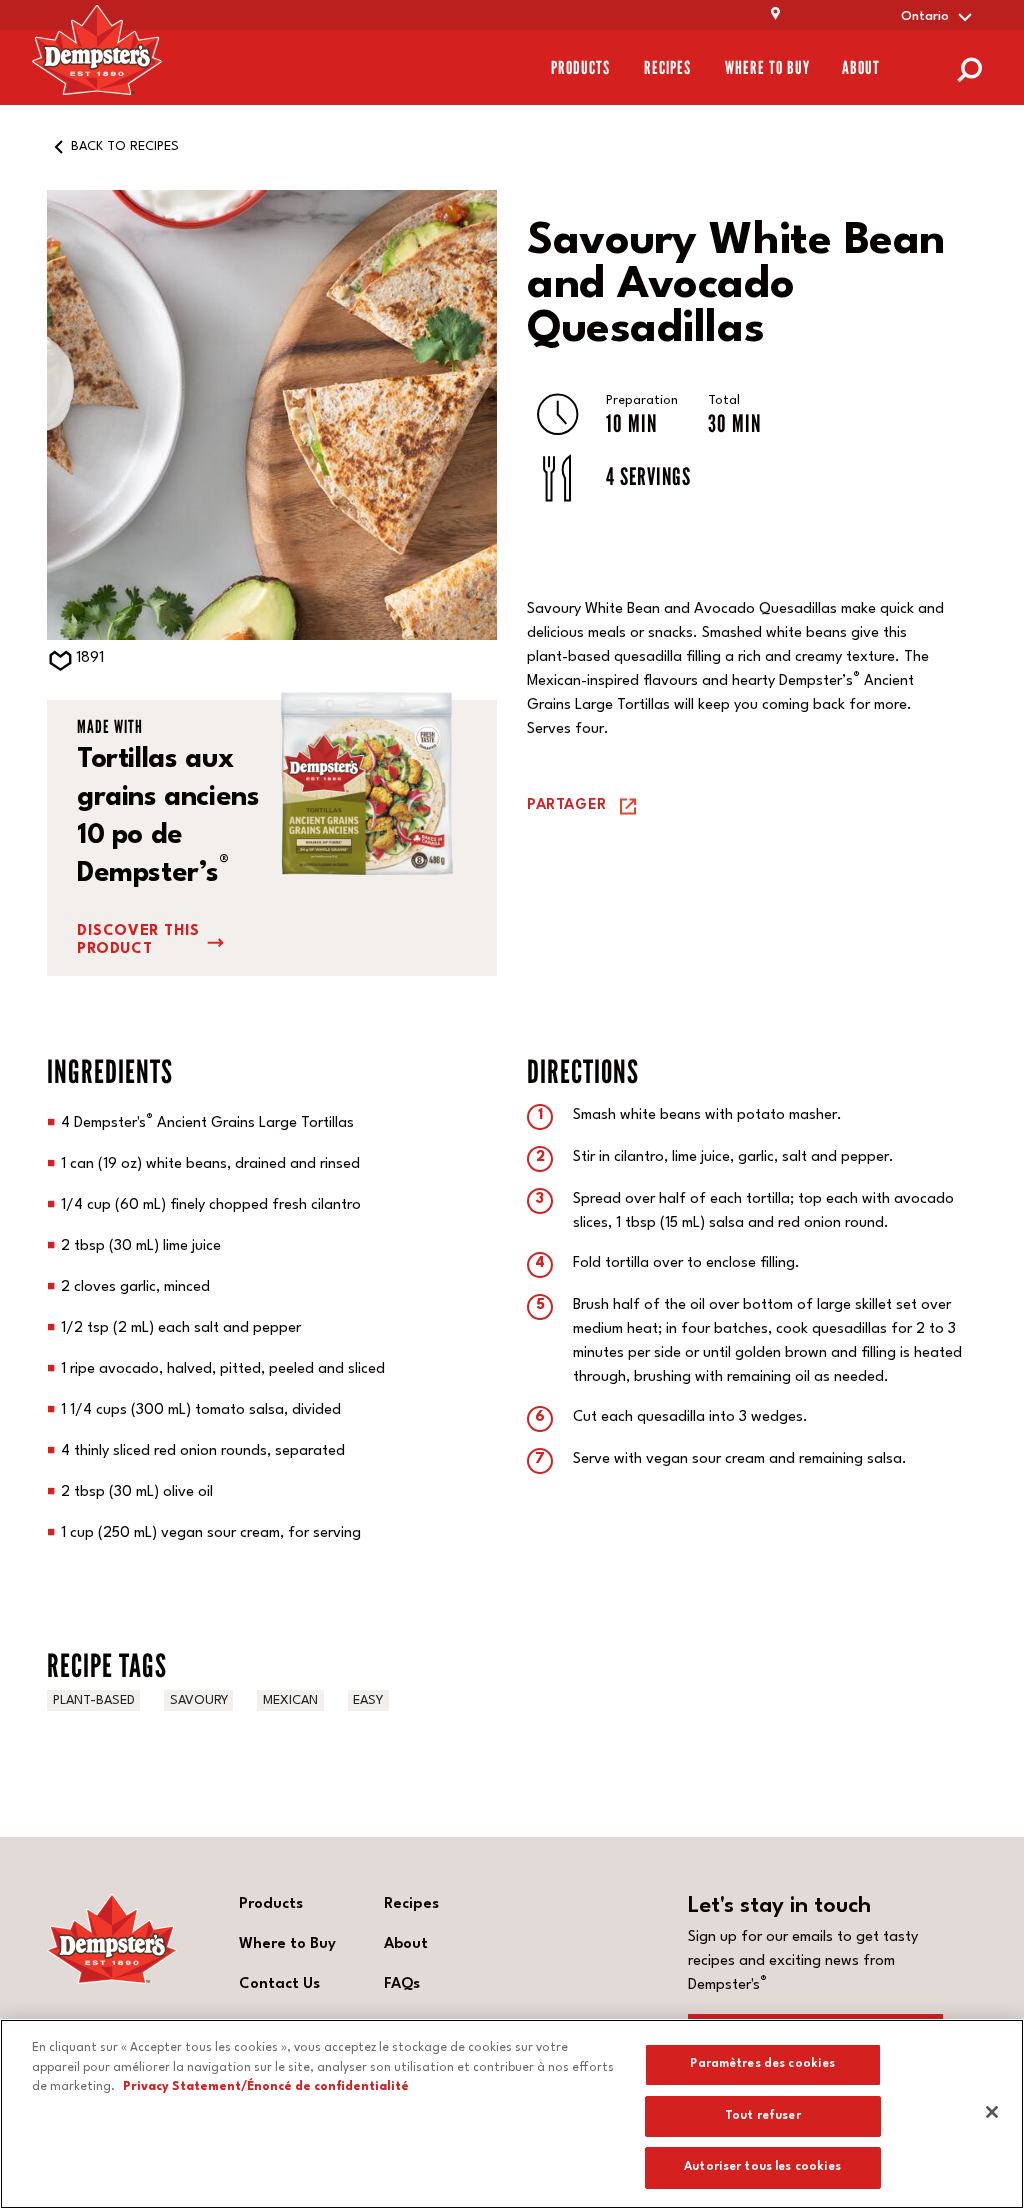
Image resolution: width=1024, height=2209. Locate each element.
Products (271, 1904)
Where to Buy (767, 68)
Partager (567, 805)
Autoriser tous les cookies (762, 2167)
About (861, 68)
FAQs (402, 1984)
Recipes (667, 68)
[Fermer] (992, 2112)
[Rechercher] (969, 68)
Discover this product (138, 940)
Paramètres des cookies (762, 2064)
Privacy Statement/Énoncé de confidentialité (266, 2087)
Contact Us (279, 1984)
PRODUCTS (580, 68)
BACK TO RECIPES (125, 146)
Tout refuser (763, 2116)
